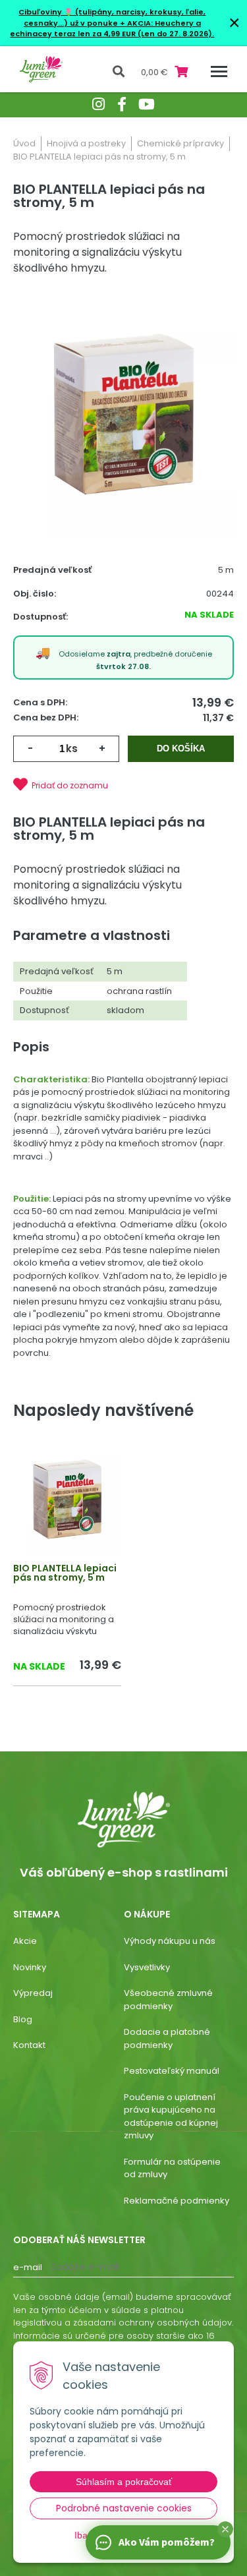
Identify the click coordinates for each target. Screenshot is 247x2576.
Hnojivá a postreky (86, 143)
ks (72, 748)
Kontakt (29, 2045)
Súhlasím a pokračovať (124, 2482)
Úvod (24, 143)
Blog (23, 2019)
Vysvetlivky (147, 1967)
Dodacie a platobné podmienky (167, 2038)
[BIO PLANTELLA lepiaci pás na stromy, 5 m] (123, 416)
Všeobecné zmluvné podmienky (168, 2000)
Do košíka (181, 748)
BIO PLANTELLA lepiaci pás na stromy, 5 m (65, 1573)
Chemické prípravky (180, 143)
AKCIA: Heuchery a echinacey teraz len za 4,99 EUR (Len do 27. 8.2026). (112, 29)
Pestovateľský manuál (172, 2071)
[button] (225, 2529)
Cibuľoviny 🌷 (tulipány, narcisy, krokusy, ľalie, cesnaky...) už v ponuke (112, 17)
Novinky (30, 1967)
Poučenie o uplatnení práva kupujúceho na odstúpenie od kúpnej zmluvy (171, 2117)
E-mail (28, 2267)
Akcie (25, 1941)
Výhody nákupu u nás (170, 1941)
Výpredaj (33, 1993)
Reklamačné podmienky (177, 2201)
